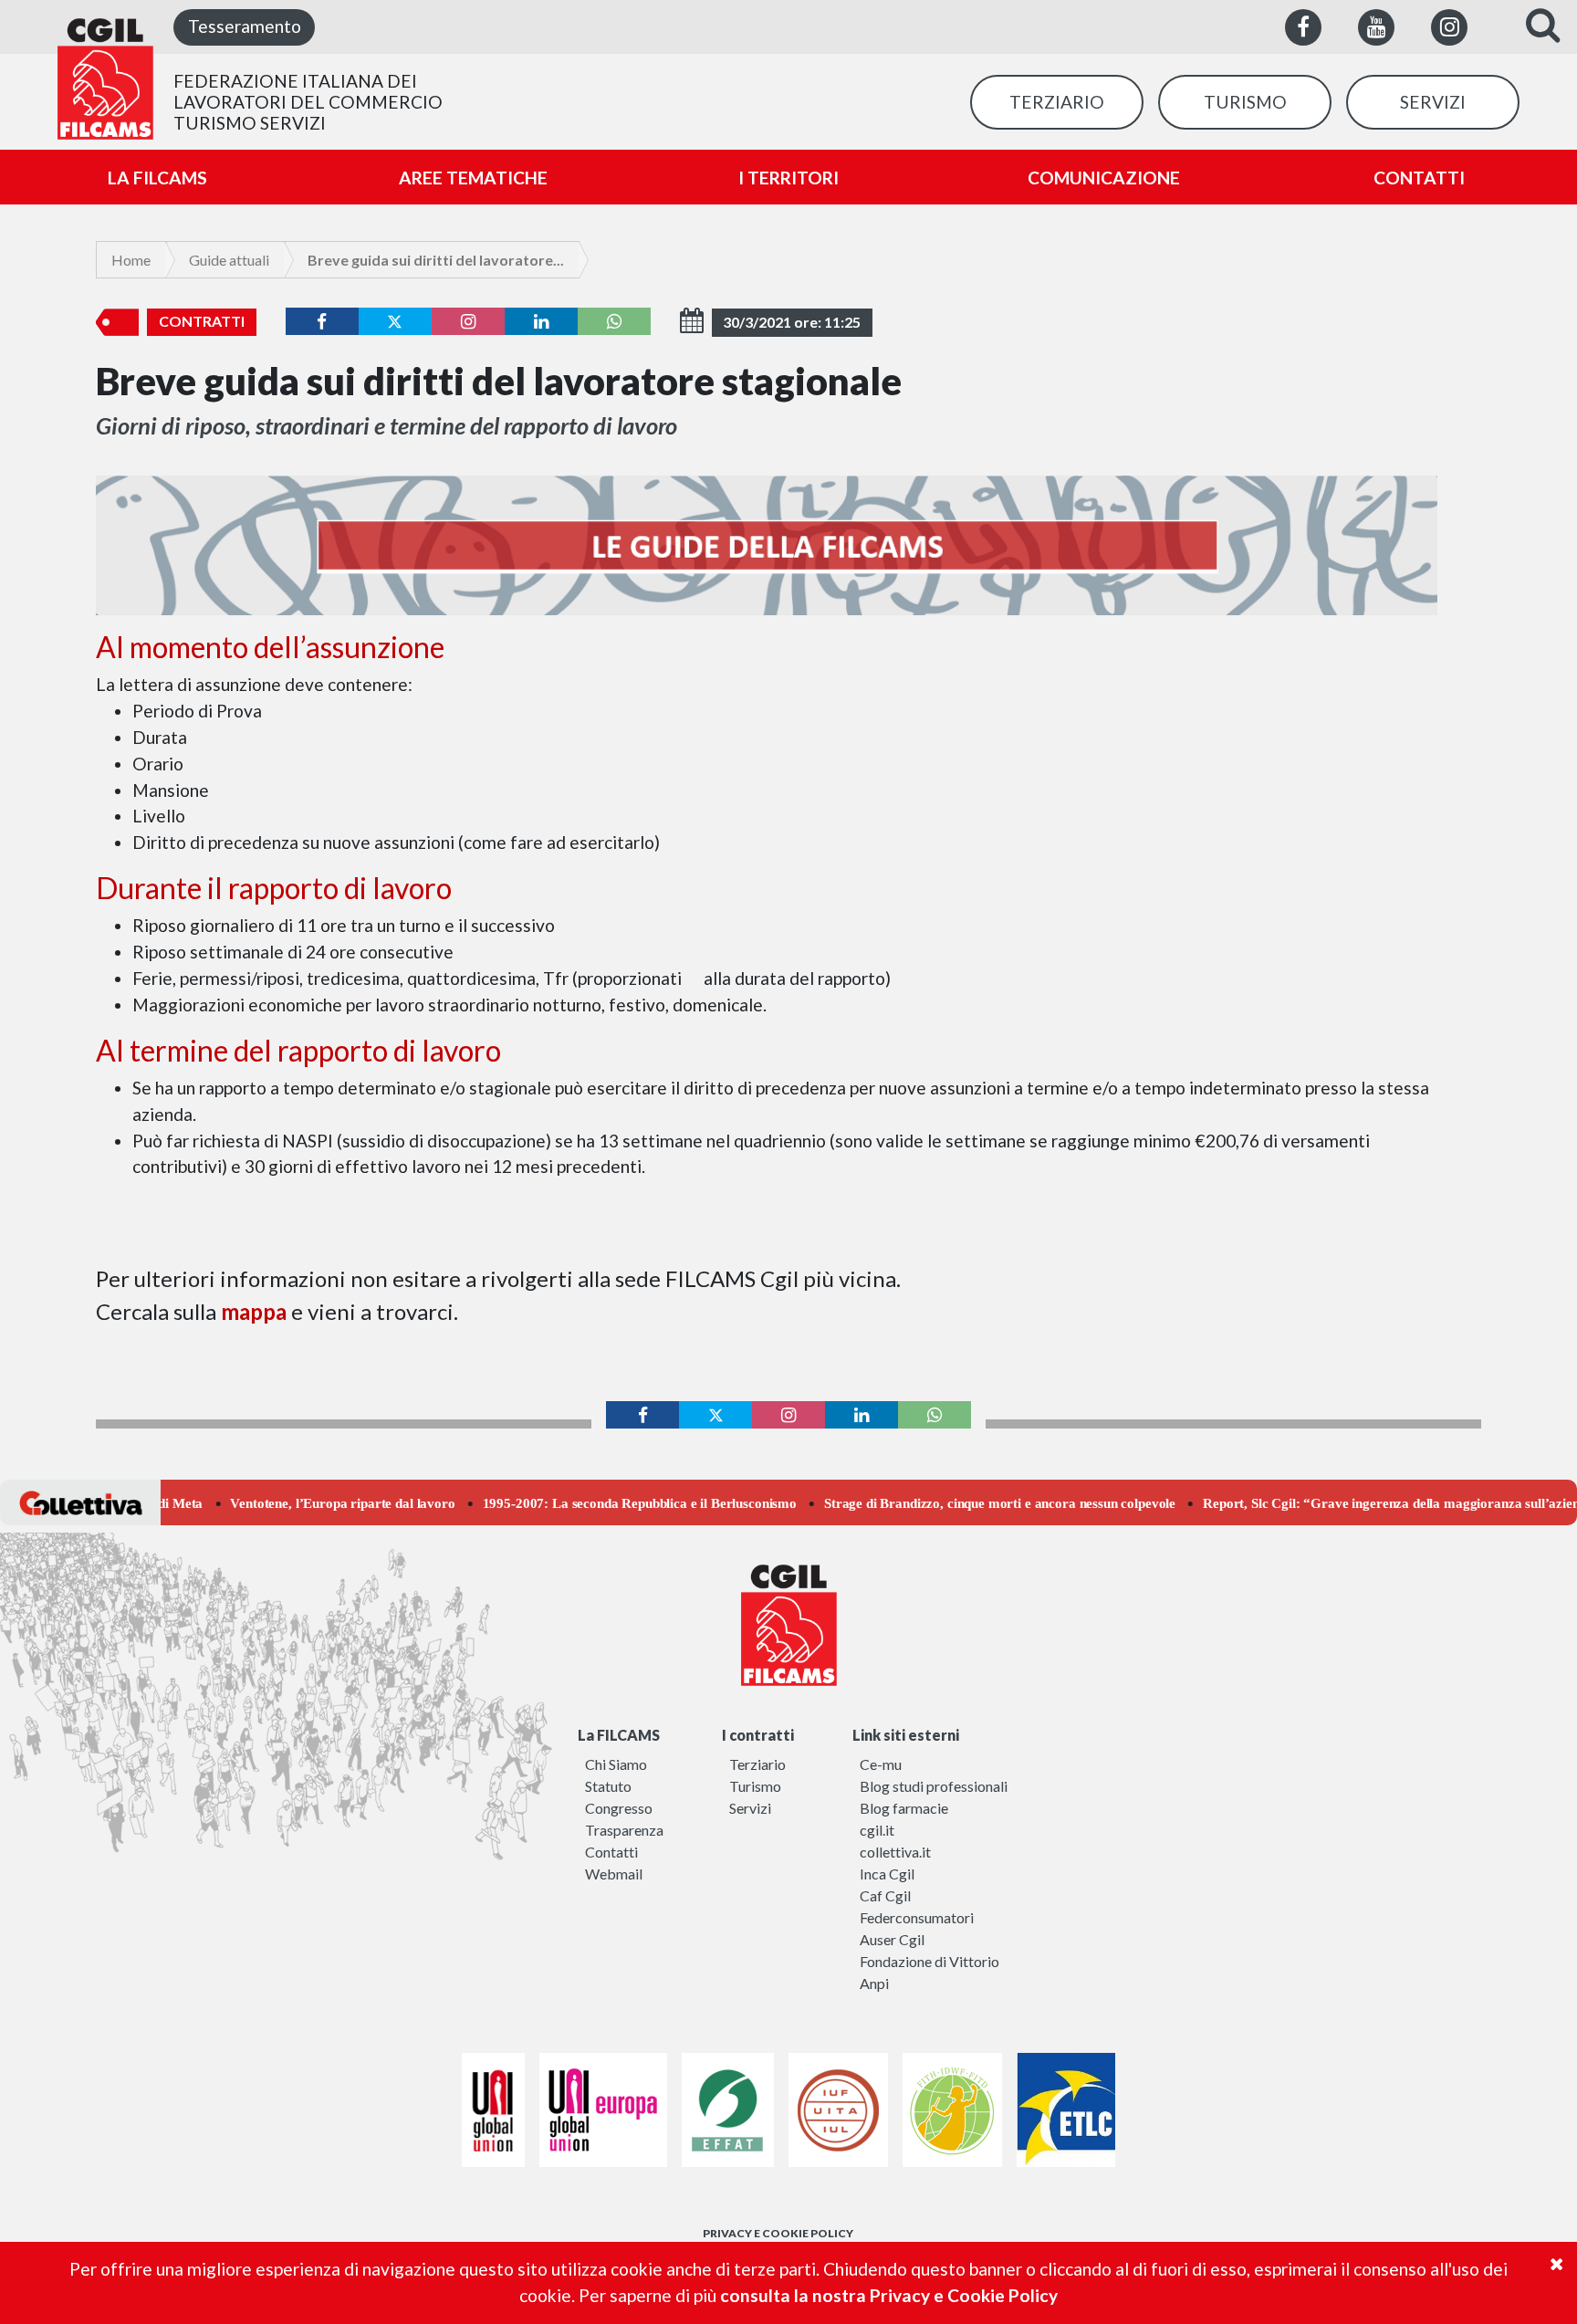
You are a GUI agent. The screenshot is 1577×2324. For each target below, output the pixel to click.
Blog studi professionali (934, 1786)
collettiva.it (895, 1852)
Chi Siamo (616, 1764)
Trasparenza (624, 1830)
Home (131, 260)
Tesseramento (245, 26)
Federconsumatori (917, 1917)
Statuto (608, 1786)
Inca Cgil (887, 1874)
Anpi (874, 1983)
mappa (256, 1311)
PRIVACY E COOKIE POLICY (778, 2233)
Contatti (611, 1852)
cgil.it (877, 1830)
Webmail (614, 1874)
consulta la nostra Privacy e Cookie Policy (889, 2295)
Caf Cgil (885, 1895)
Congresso (619, 1808)
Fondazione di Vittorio (929, 1961)
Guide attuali (229, 260)
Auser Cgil (892, 1939)
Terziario (757, 1764)
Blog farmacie (904, 1808)
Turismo (755, 1786)
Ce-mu (881, 1764)
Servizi (750, 1808)
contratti (202, 321)
